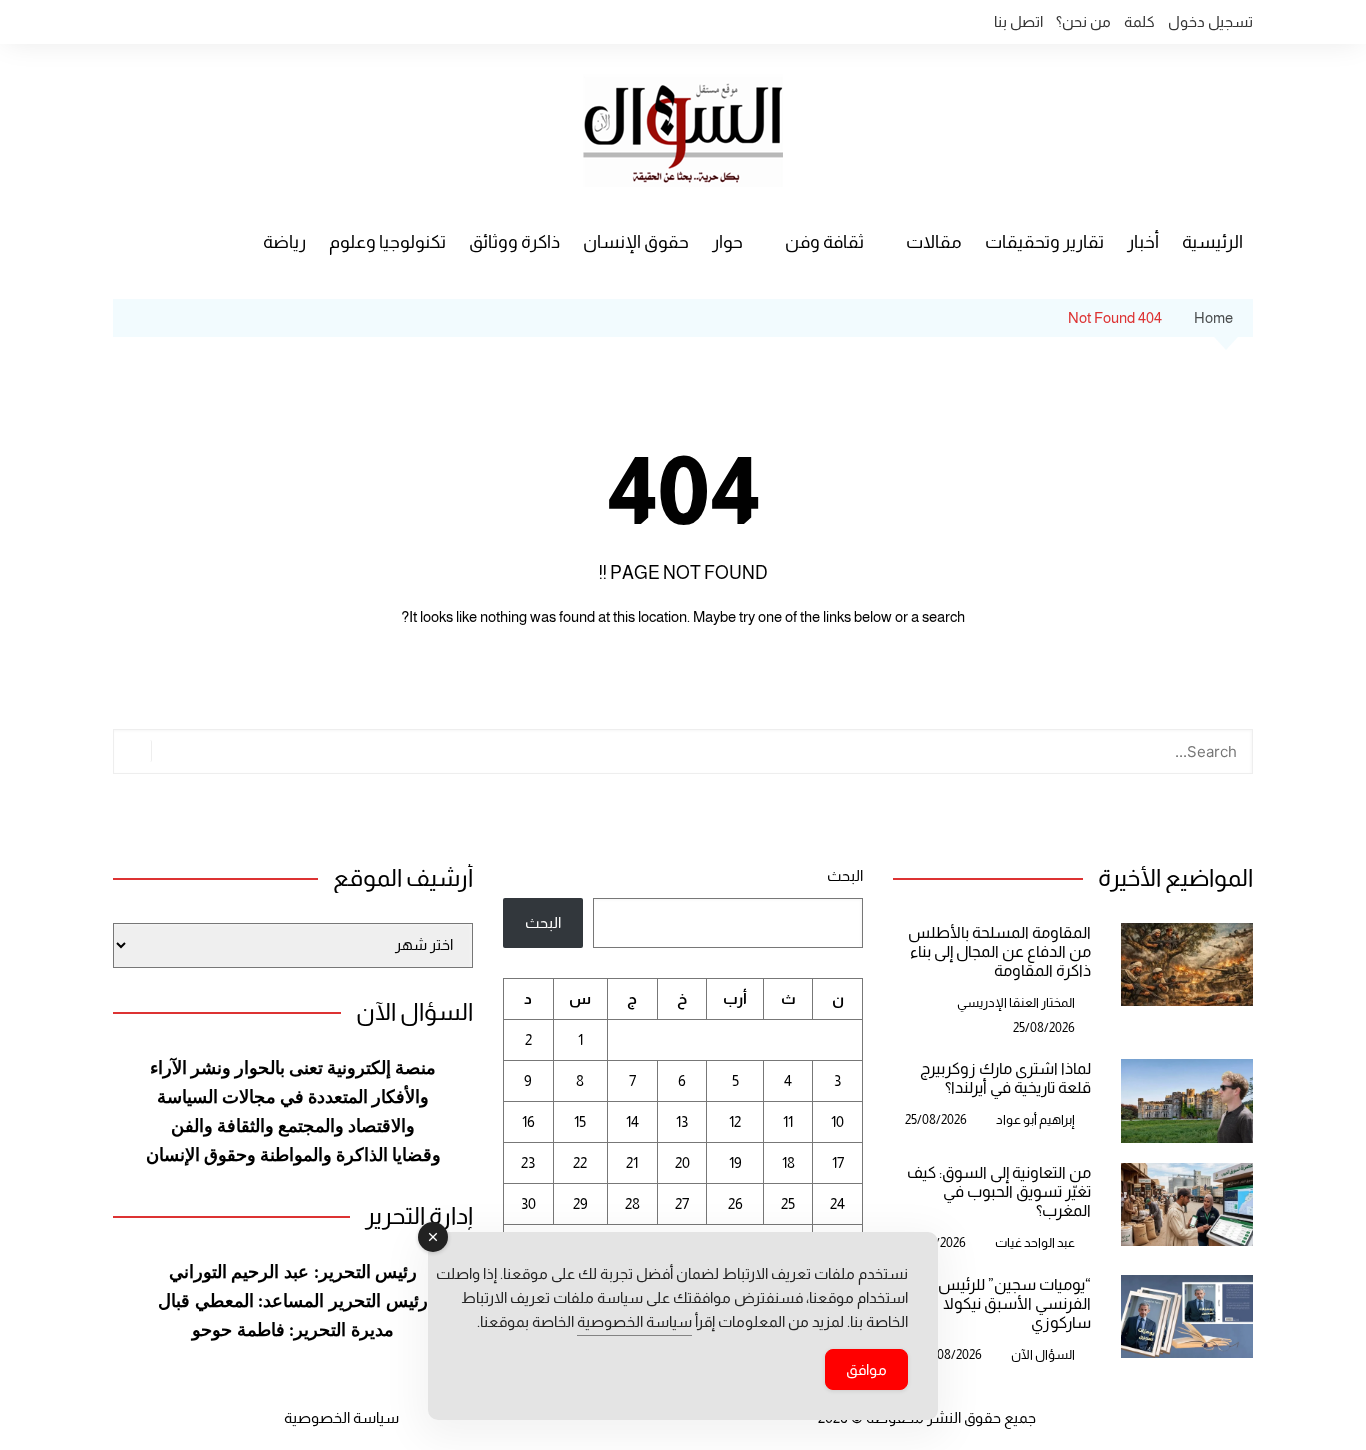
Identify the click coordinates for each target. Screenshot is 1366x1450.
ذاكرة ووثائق (514, 242)
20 (682, 1162)
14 (632, 1121)
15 (580, 1121)
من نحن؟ (1083, 21)
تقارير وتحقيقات (1044, 242)
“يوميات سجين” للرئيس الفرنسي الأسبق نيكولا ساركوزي (1014, 1303)
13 (682, 1121)
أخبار (1143, 242)
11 (788, 1121)
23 (528, 1162)
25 (788, 1203)
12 (735, 1121)
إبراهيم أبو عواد (1035, 1119)
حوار (727, 242)
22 (580, 1162)
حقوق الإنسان (636, 242)
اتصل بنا (1018, 21)
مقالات (934, 242)
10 (837, 1121)
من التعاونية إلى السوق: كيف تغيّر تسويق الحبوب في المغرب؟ (999, 1191)
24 (837, 1203)
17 (838, 1162)
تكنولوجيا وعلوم (387, 242)
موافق (866, 1369)
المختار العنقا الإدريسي (1016, 1002)
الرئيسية (1212, 242)
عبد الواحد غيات (1035, 1242)
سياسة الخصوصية (341, 1417)
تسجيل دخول (1210, 21)
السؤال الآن (1043, 1354)
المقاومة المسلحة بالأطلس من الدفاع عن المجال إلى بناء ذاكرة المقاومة (999, 951)
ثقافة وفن (824, 242)
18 (788, 1162)
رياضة (284, 242)
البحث (845, 875)
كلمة (1139, 21)
